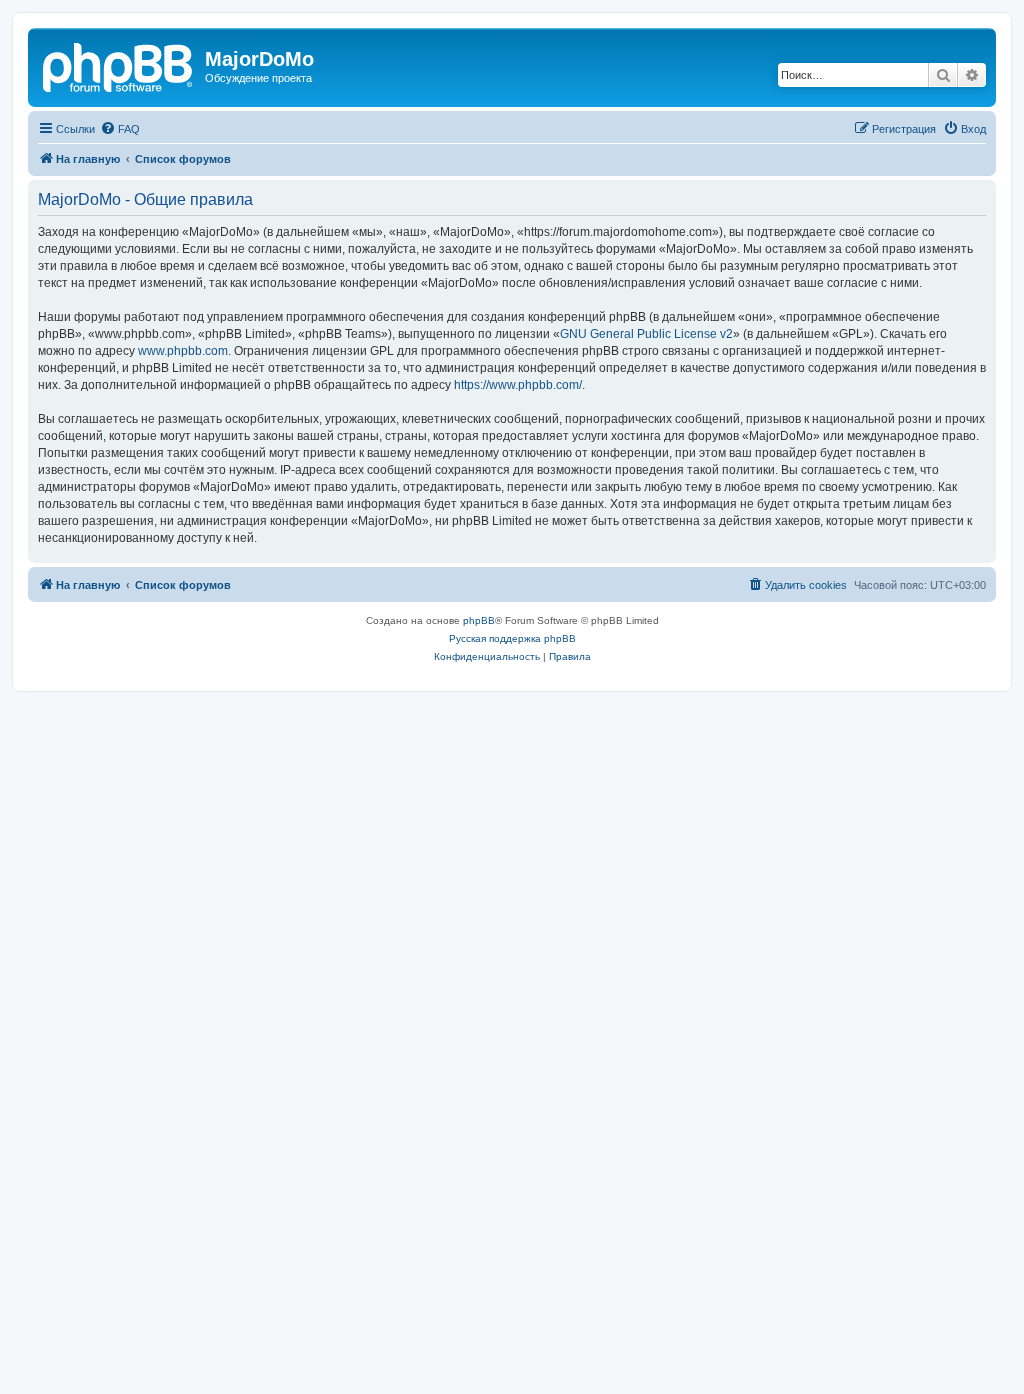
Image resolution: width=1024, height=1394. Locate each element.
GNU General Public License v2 (646, 334)
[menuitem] (120, 129)
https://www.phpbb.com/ (518, 385)
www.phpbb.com (183, 351)
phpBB (479, 620)
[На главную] (119, 65)
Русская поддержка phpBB (512, 638)
